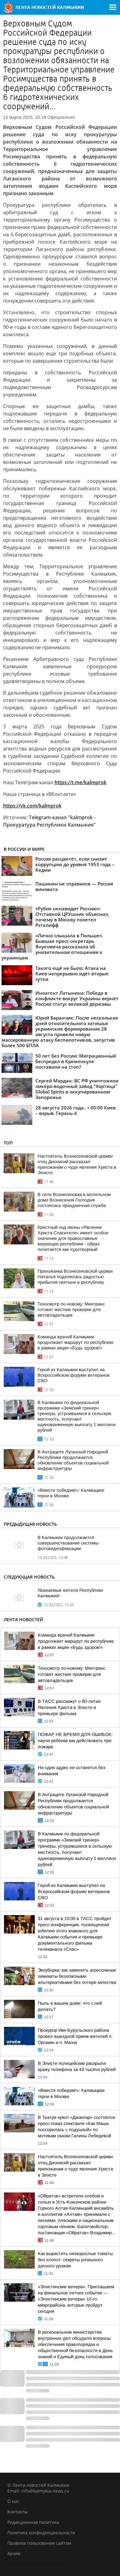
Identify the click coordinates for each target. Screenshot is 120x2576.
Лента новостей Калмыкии (36, 2564)
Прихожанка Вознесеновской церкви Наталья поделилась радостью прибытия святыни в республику (75, 1277)
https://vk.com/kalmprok (32, 806)
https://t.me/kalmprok (80, 782)
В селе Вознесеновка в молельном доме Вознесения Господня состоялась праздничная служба (74, 1200)
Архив (14, 2553)
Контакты (18, 2512)
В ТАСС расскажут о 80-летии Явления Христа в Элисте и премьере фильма (69, 1707)
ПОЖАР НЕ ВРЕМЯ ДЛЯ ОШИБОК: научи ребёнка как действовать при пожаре (75, 1741)
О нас (13, 2501)
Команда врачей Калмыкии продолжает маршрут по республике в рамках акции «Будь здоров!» (76, 1342)
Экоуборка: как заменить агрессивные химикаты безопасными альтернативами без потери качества (77, 1976)
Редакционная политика (33, 2522)
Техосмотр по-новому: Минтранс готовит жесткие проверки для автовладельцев (71, 1309)
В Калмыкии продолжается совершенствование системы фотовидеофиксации (68, 1543)
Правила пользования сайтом (39, 2543)
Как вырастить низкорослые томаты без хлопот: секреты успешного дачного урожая (75, 2260)
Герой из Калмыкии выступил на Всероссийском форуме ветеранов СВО (74, 1375)
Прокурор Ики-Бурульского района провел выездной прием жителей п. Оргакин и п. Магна (75, 2036)
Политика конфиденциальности (41, 2533)
